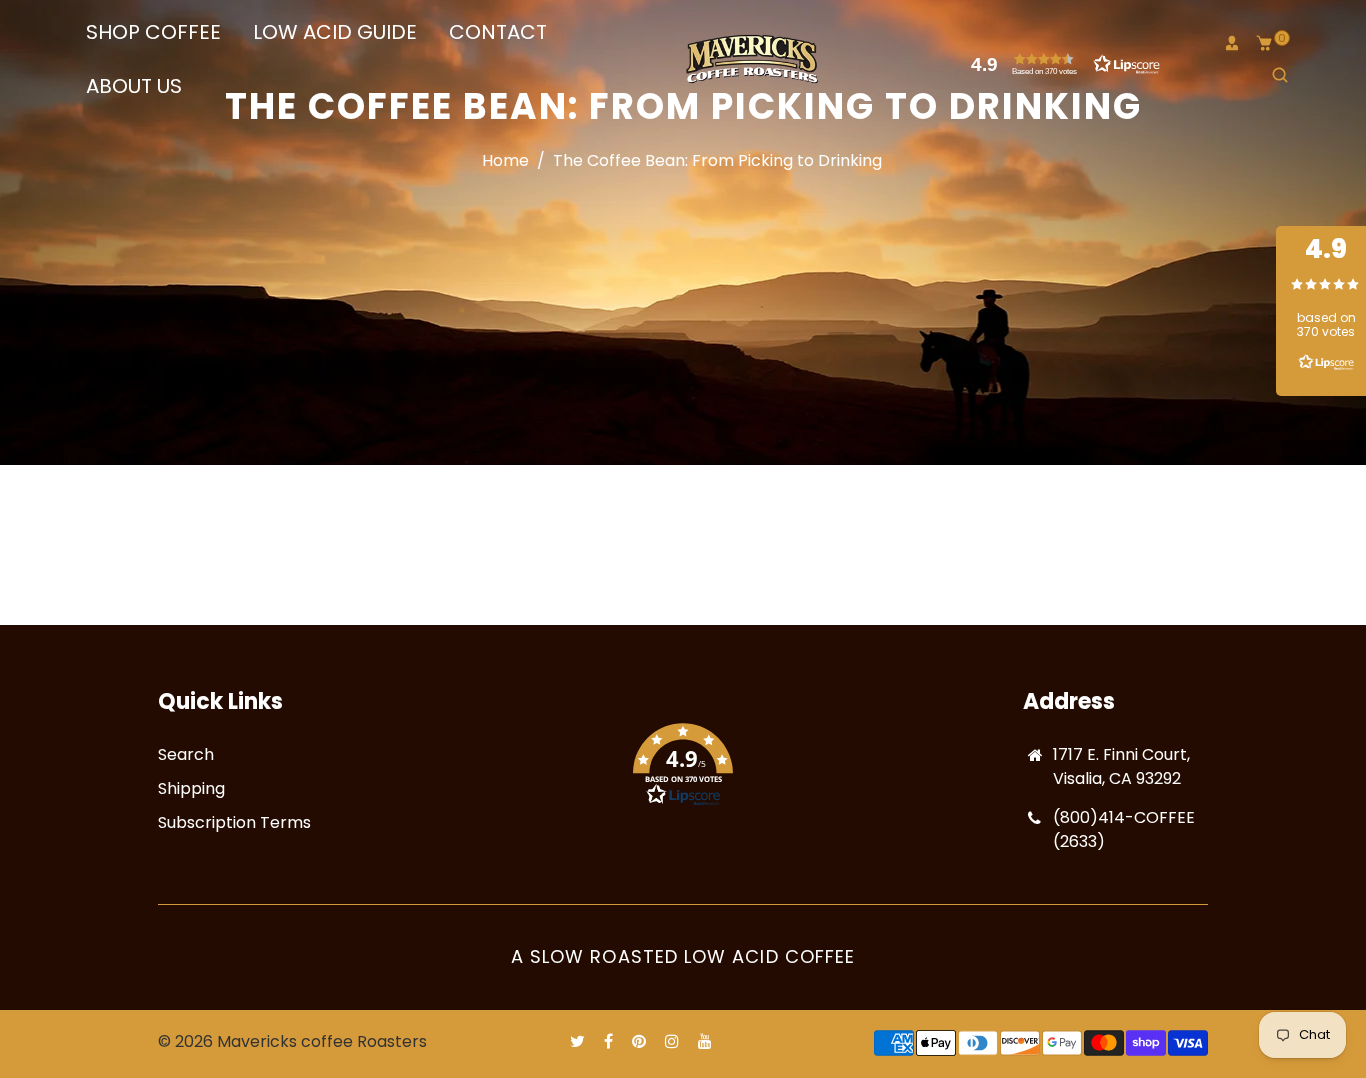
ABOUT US (134, 86)
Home (505, 160)
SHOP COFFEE (153, 32)
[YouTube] (707, 1041)
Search (186, 754)
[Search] (1280, 75)
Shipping (191, 788)
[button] (1061, 64)
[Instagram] (674, 1041)
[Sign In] (1232, 43)
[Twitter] (579, 1041)
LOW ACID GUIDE (335, 32)
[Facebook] (610, 1041)
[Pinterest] (641, 1041)
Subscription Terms (234, 822)
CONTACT (498, 32)
